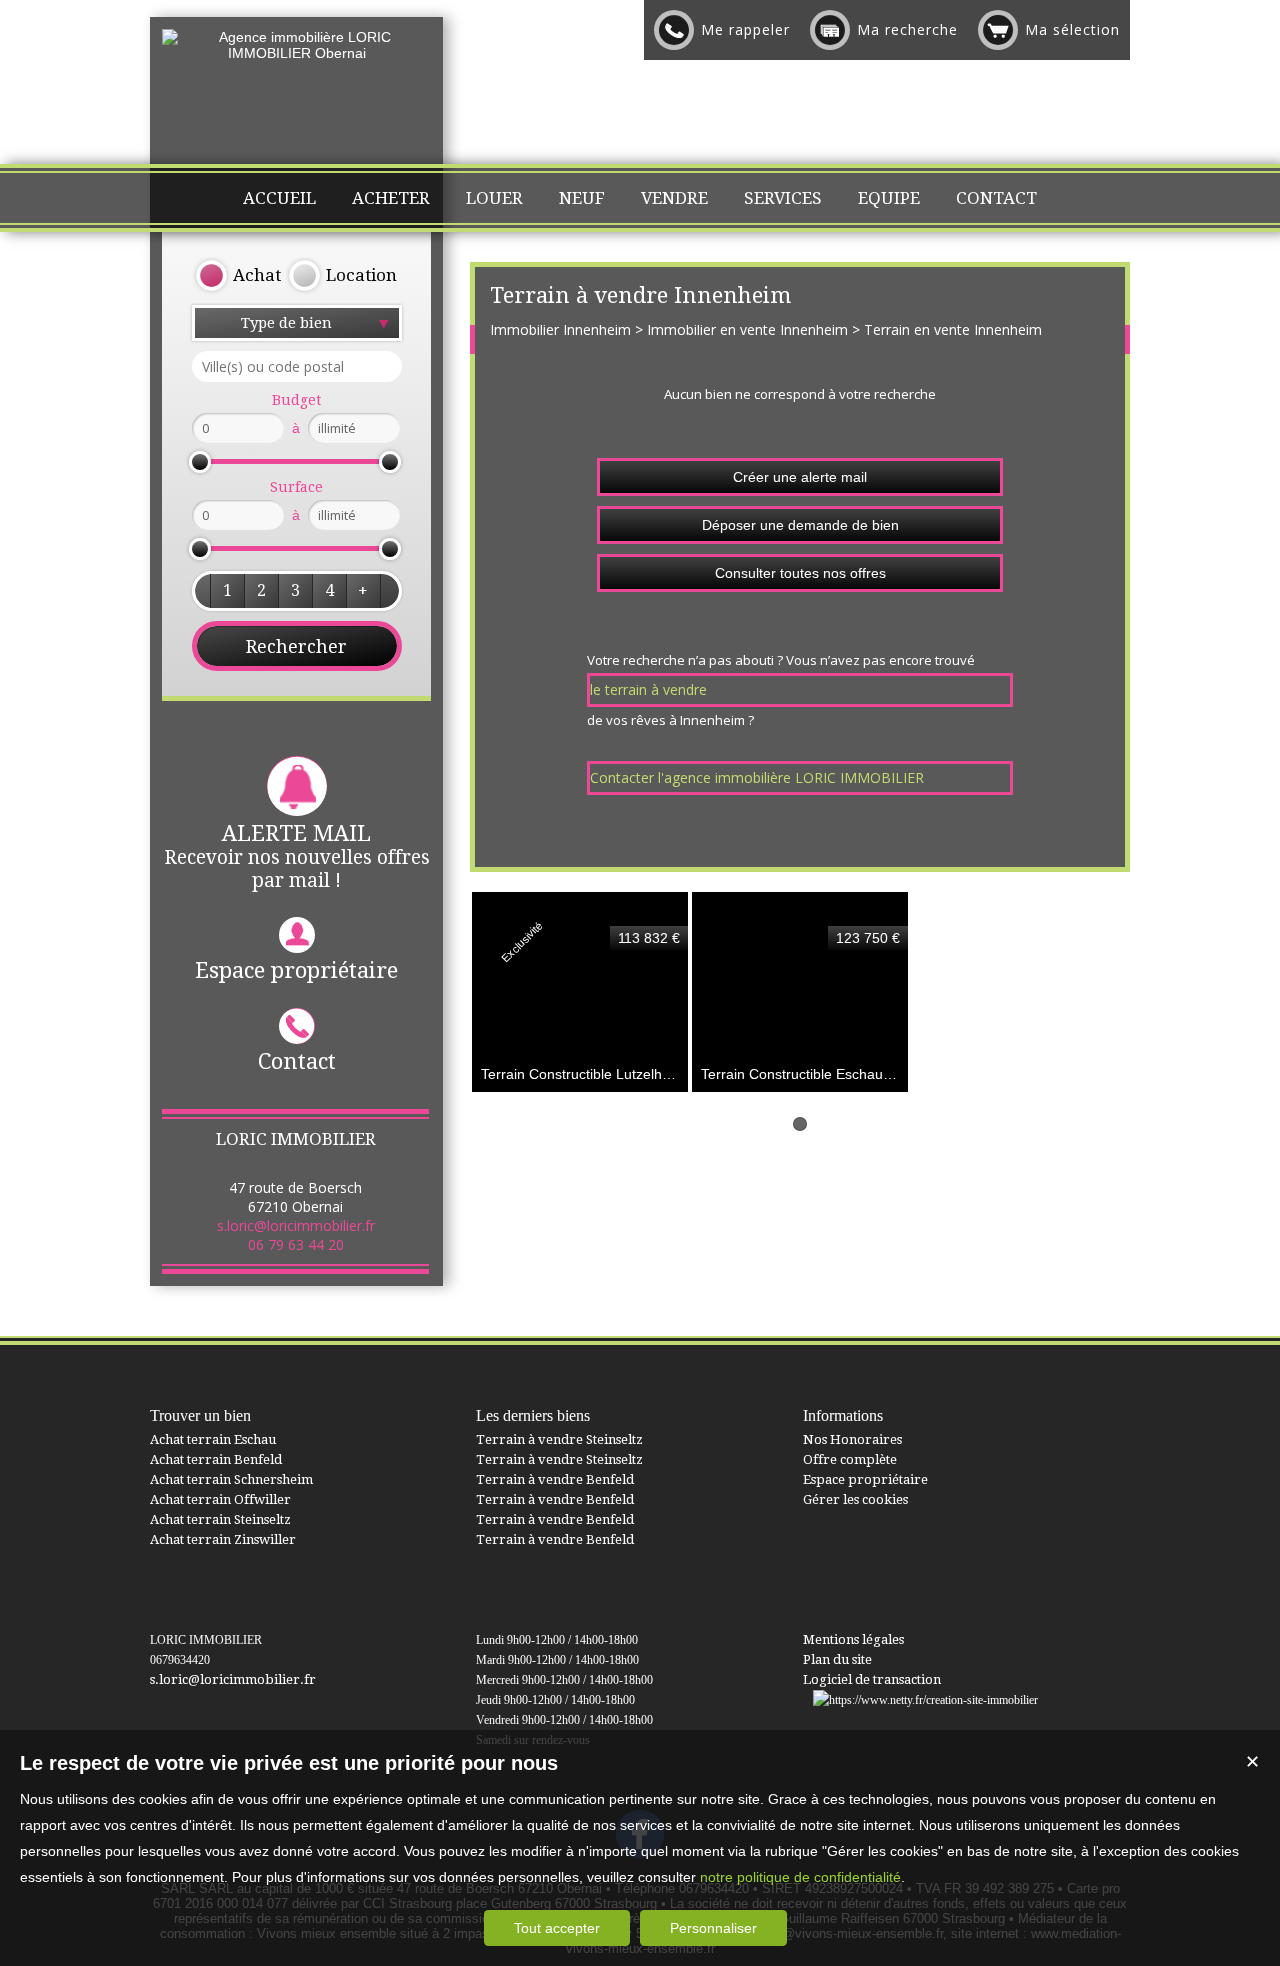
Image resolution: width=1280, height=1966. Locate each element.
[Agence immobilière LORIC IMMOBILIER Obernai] (296, 53)
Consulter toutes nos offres (800, 573)
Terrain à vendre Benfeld (555, 1479)
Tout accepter (557, 1928)
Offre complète (850, 1459)
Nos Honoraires (852, 1439)
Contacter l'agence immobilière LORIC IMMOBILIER (757, 777)
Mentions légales (853, 1639)
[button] (227, 591)
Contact (297, 1061)
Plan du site (837, 1659)
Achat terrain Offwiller (220, 1499)
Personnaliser (713, 1928)
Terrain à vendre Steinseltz (559, 1439)
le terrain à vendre (648, 689)
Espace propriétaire (296, 970)
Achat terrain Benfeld (216, 1459)
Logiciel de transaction (872, 1679)
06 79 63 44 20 (296, 1244)
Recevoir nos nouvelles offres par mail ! (297, 856)
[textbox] (297, 366)
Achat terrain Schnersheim (231, 1479)
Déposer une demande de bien (800, 525)
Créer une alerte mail (800, 477)
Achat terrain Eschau (213, 1439)
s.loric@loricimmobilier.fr (296, 1225)
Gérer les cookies (855, 1499)
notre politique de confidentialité (800, 1877)
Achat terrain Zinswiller (223, 1539)
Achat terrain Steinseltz (220, 1519)
